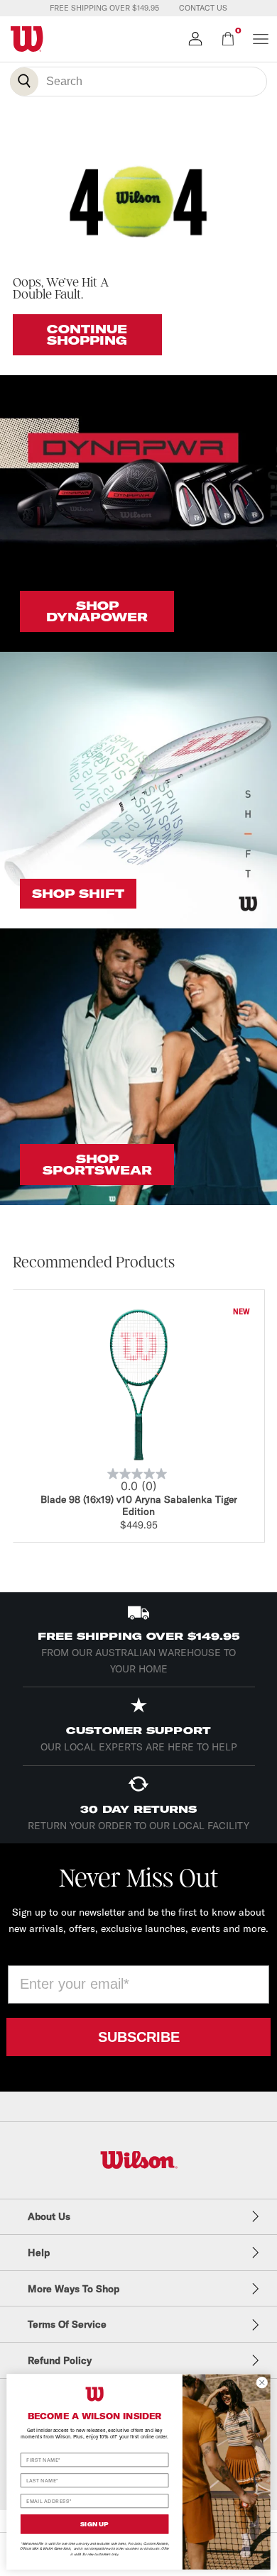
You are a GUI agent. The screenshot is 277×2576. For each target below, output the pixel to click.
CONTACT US (203, 8)
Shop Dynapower (97, 611)
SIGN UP (94, 2524)
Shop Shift (78, 894)
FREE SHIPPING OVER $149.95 (104, 8)
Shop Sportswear (97, 1165)
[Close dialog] (262, 2382)
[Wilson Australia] (139, 2160)
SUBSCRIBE (139, 2037)
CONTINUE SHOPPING (87, 335)
